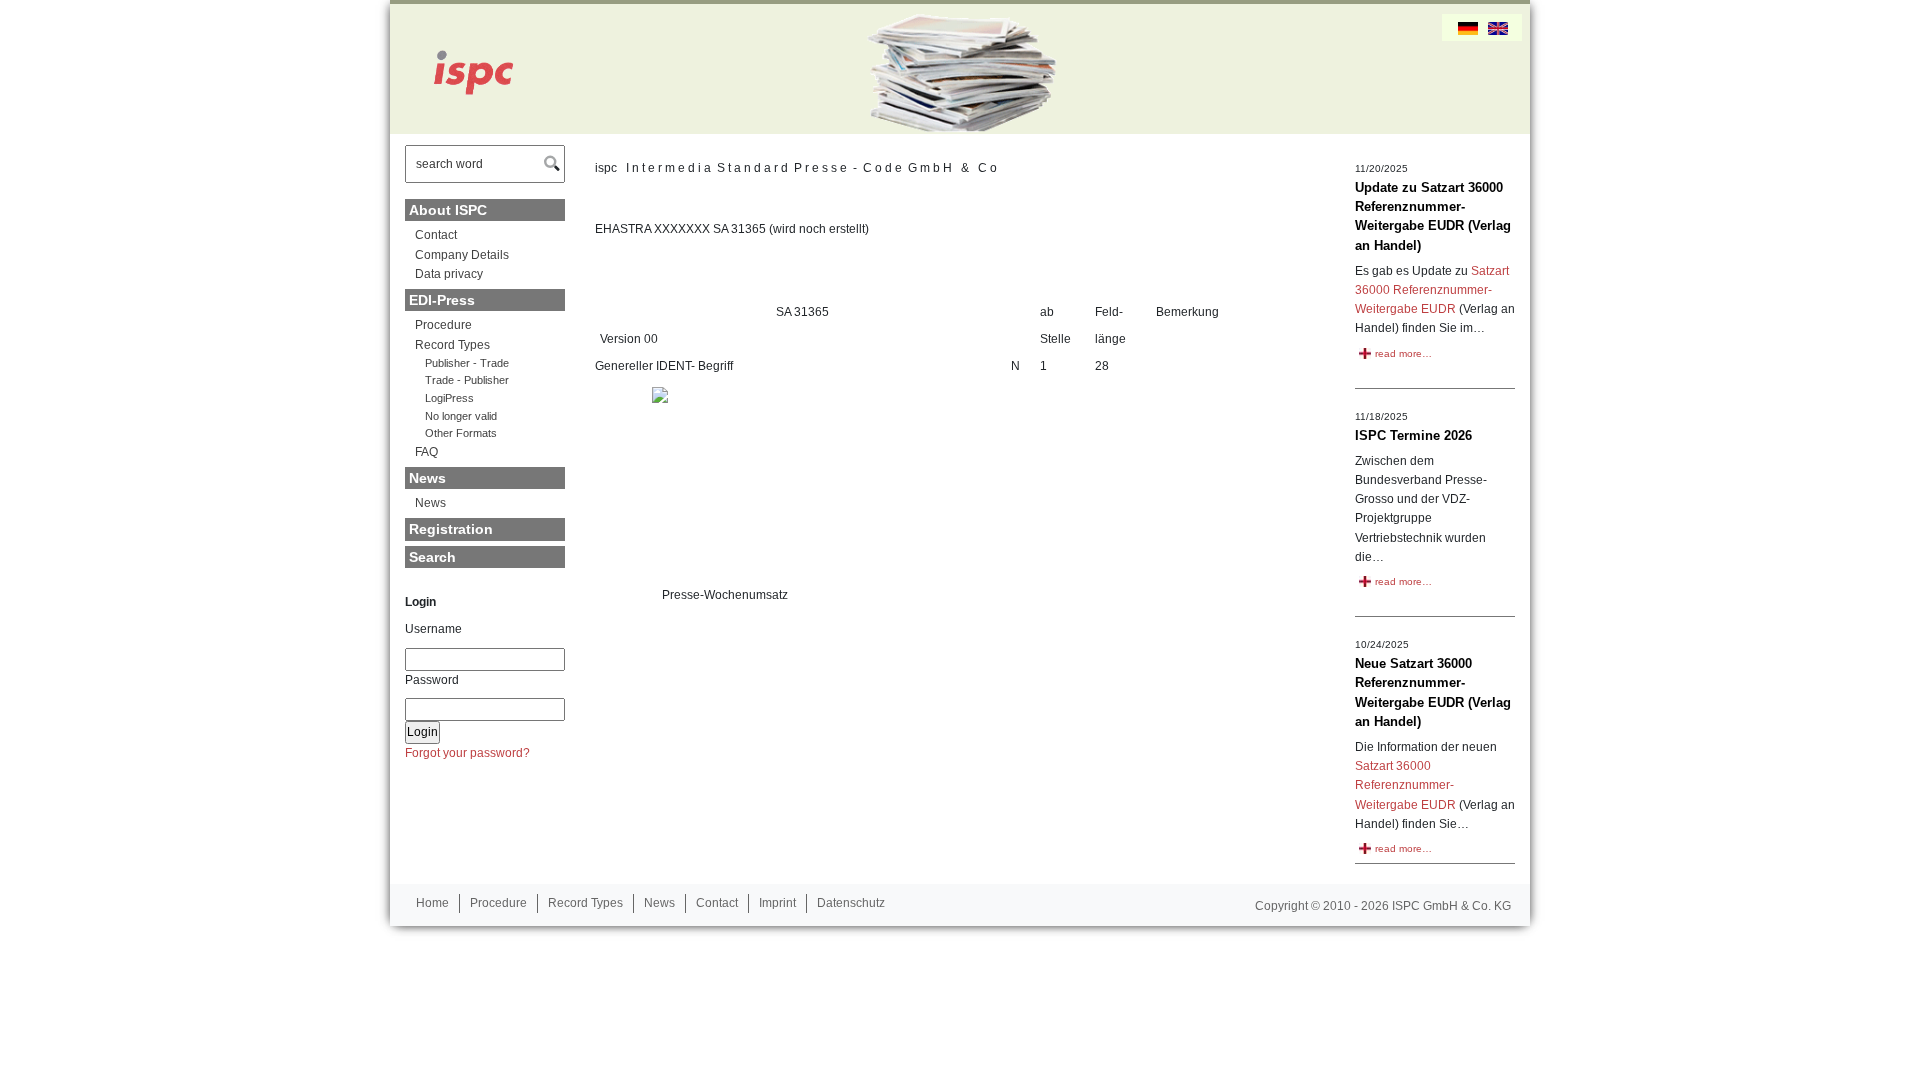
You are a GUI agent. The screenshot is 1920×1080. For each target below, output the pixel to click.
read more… (1403, 353)
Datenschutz (851, 903)
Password (432, 680)
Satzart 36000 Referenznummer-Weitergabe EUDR (1432, 290)
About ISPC (448, 210)
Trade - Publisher (467, 380)
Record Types (452, 345)
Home (432, 903)
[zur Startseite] (465, 69)
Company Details (462, 255)
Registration (451, 529)
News (427, 478)
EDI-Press (442, 300)
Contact (436, 235)
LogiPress (449, 398)
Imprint (777, 903)
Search (432, 557)
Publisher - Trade (467, 363)
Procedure (443, 325)
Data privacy (449, 274)
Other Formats (461, 433)
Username (433, 629)
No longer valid (461, 416)
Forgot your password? (467, 753)
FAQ (426, 452)
